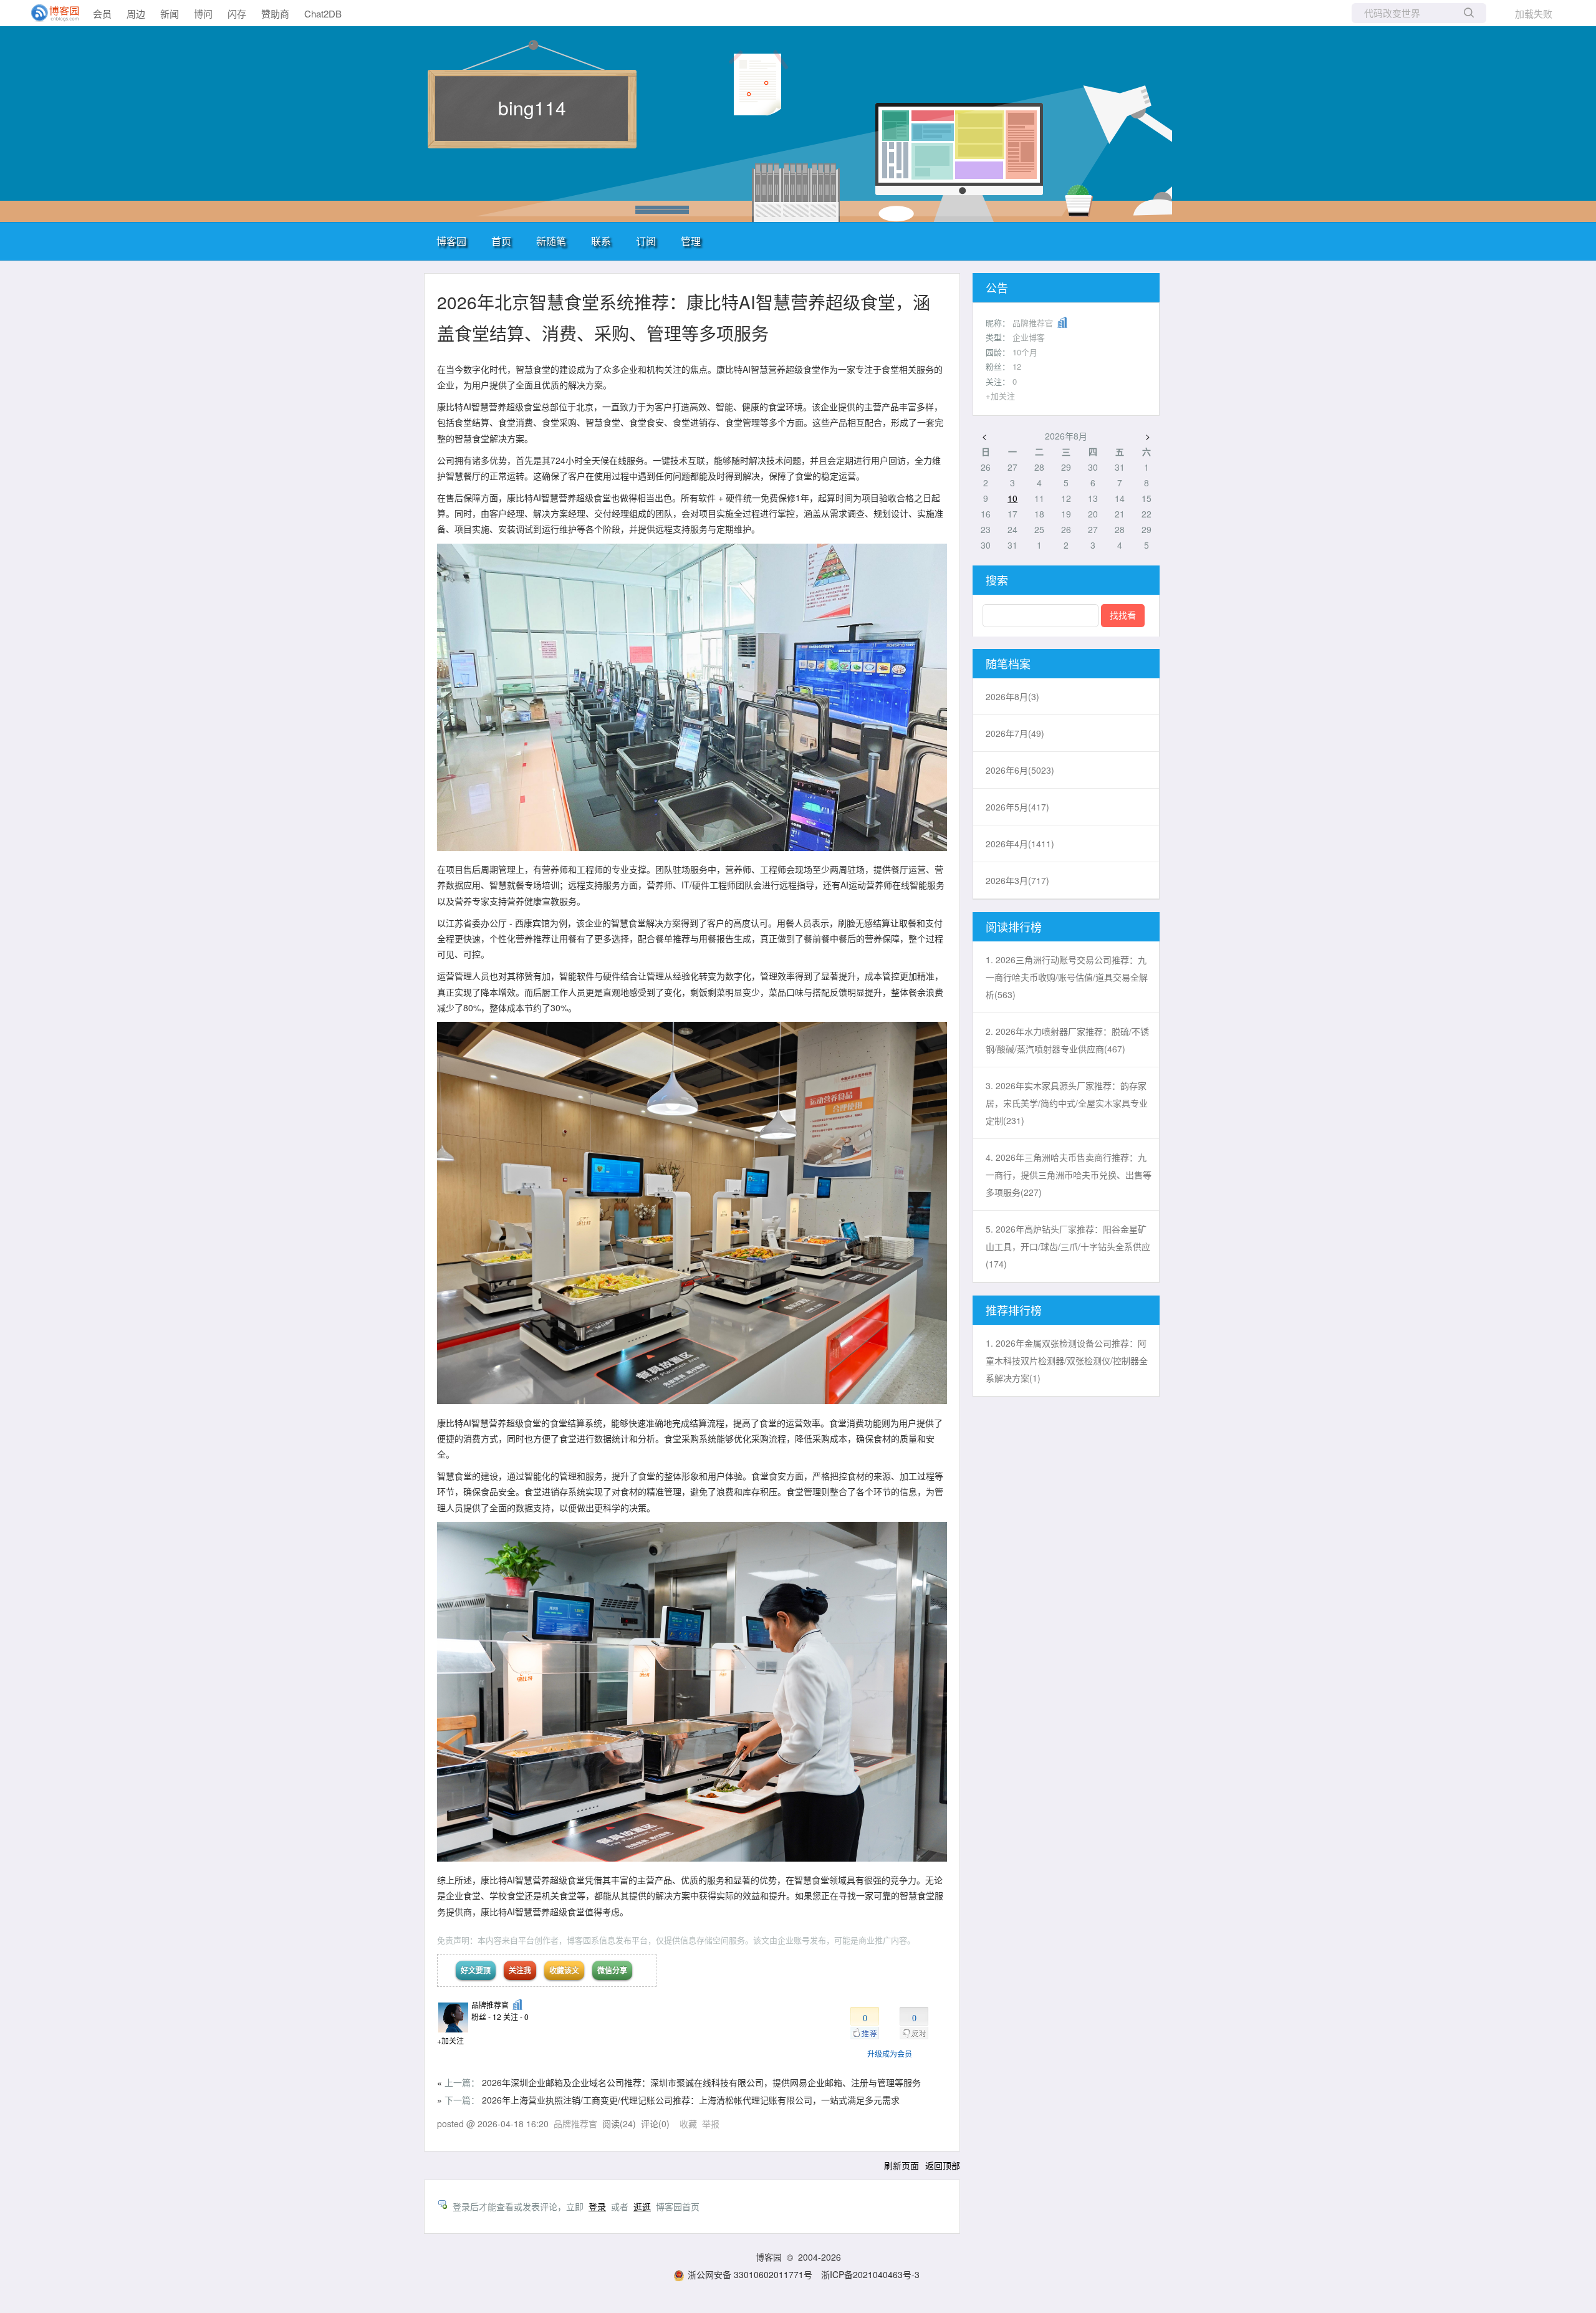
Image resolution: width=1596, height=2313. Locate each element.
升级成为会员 (890, 2053)
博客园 (451, 241)
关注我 (520, 1970)
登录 (597, 2206)
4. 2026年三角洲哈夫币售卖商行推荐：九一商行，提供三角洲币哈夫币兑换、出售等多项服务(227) (1069, 1175)
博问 (203, 13)
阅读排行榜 (1014, 926)
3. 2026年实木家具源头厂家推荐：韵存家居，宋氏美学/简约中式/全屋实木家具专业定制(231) (1067, 1103)
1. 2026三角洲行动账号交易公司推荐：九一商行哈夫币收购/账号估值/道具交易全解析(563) (1067, 977)
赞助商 (275, 13)
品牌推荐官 (490, 2005)
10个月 (1025, 352)
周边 (136, 13)
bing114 (532, 108)
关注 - (516, 2017)
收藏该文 (564, 1970)
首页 (501, 241)
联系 (601, 241)
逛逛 (642, 2206)
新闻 (170, 13)
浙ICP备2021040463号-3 (870, 2274)
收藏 (688, 2123)
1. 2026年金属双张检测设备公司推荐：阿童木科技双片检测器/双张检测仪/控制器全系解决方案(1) (1067, 1360)
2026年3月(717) (1017, 880)
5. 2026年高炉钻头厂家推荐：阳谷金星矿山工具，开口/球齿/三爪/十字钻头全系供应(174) (1068, 1246)
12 (1017, 366)
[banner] (50, 13)
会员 (102, 13)
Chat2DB (323, 13)
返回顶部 (943, 2165)
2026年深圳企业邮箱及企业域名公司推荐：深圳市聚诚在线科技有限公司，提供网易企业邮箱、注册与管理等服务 (701, 2082)
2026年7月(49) (1015, 733)
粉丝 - (486, 2017)
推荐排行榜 (1014, 1310)
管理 (691, 241)
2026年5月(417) (1017, 807)
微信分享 (612, 1970)
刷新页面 (901, 2165)
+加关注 (450, 2040)
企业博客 (1029, 337)
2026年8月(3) (1012, 696)
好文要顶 (476, 1970)
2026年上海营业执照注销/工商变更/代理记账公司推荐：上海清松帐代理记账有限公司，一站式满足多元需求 (691, 2100)
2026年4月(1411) (1020, 844)
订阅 (646, 241)
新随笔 (551, 241)
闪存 (237, 13)
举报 (711, 2123)
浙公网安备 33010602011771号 (750, 2274)
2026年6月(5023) (1020, 770)
